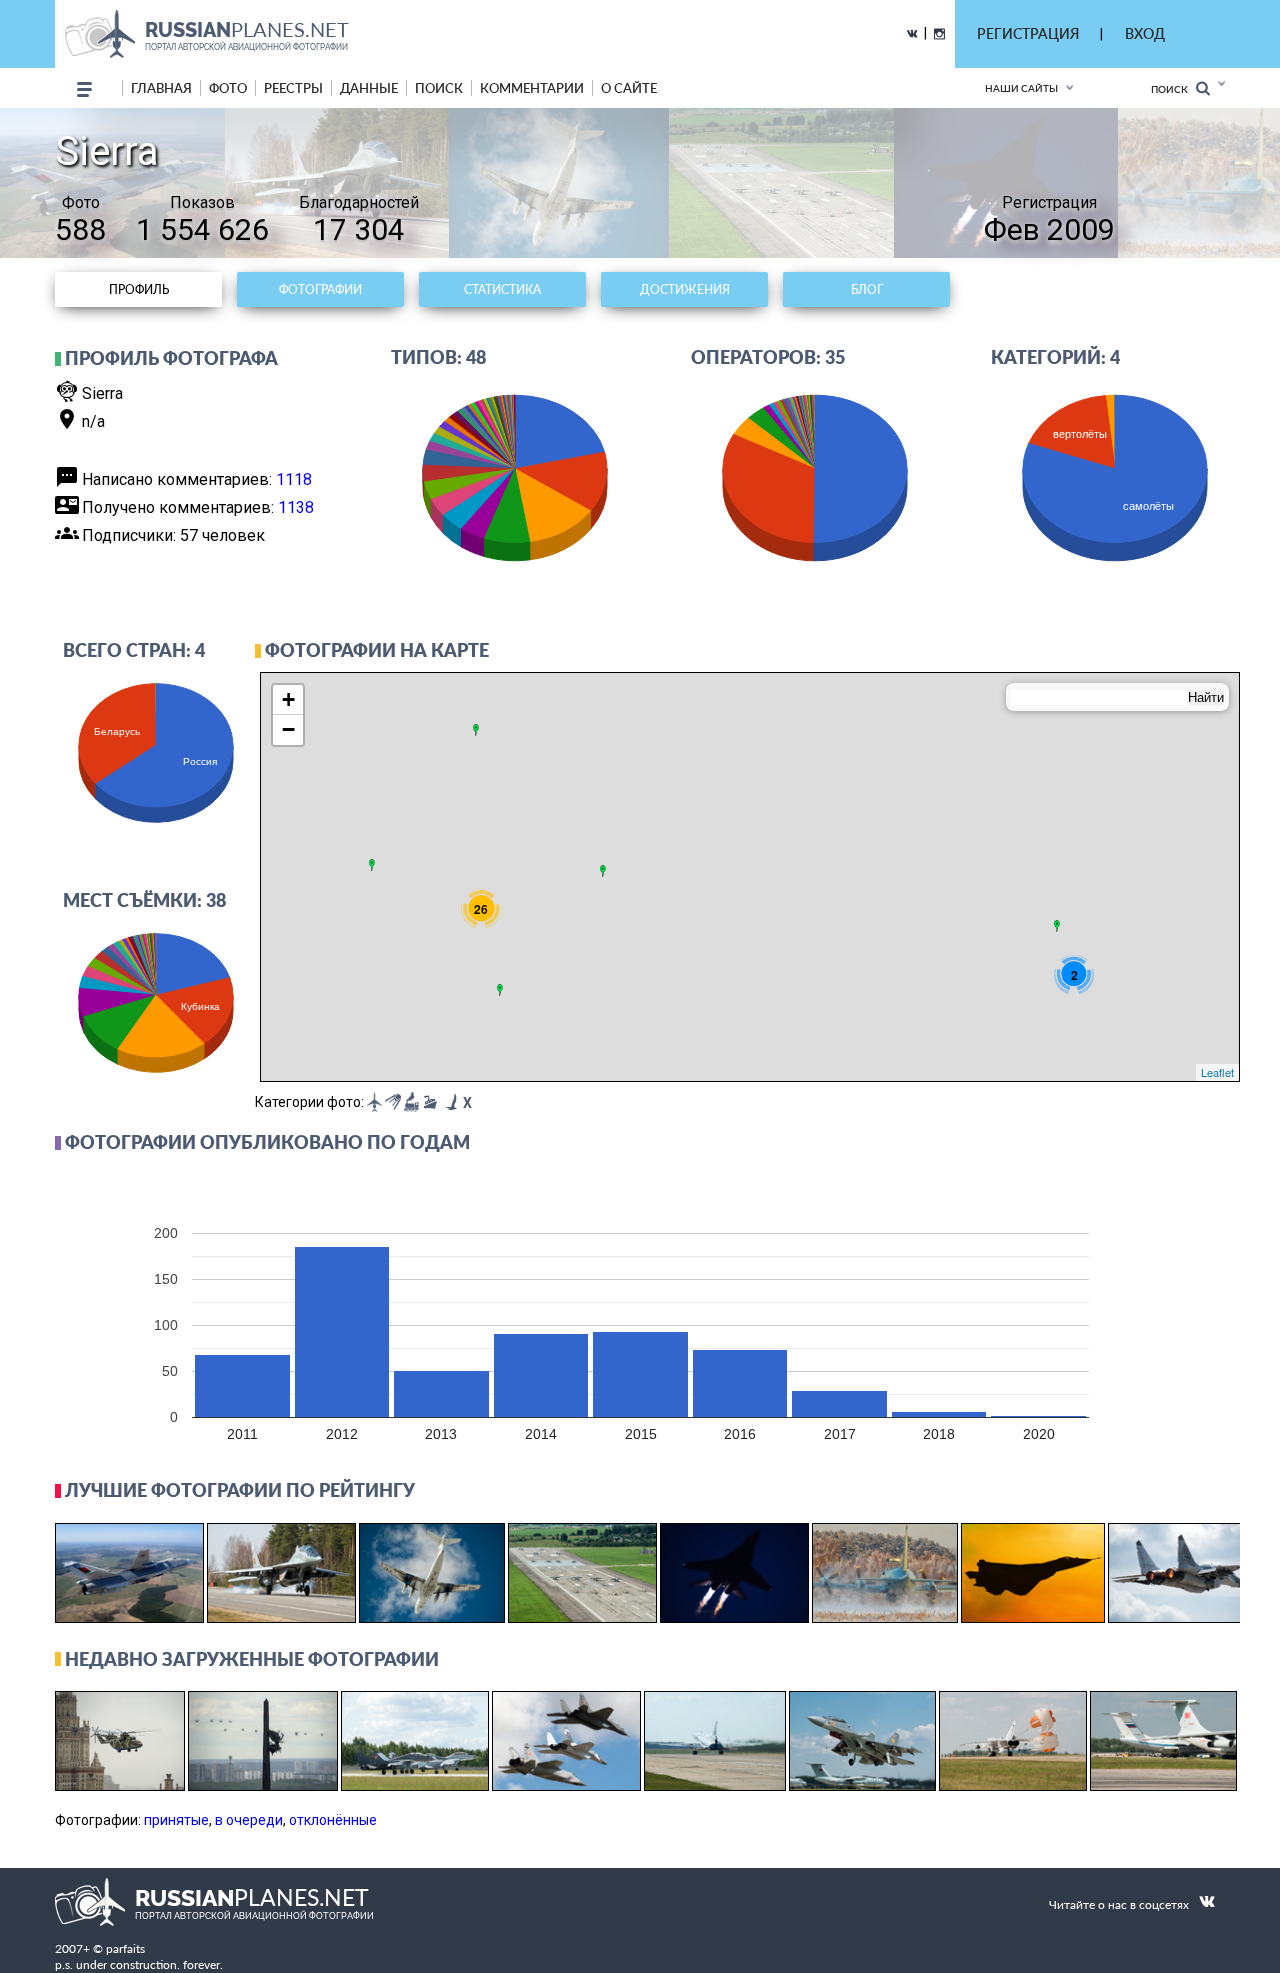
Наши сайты (1021, 88)
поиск (439, 88)
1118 (294, 479)
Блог (867, 289)
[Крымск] (500, 990)
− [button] (288, 729)
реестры (293, 88)
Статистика (502, 289)
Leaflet (1217, 1072)
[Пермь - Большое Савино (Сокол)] (603, 871)
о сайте (629, 88)
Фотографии (320, 289)
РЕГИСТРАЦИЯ (1028, 33)
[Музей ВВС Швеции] (372, 865)
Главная (161, 88)
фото (228, 88)
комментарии (532, 88)
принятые (176, 1820)
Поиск (1173, 89)
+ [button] (288, 699)
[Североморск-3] (476, 730)
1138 (296, 507)
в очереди (249, 1820)
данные (369, 88)
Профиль (139, 289)
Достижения (685, 289)
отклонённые (333, 1820)
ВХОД (1145, 33)
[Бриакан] (1057, 926)
